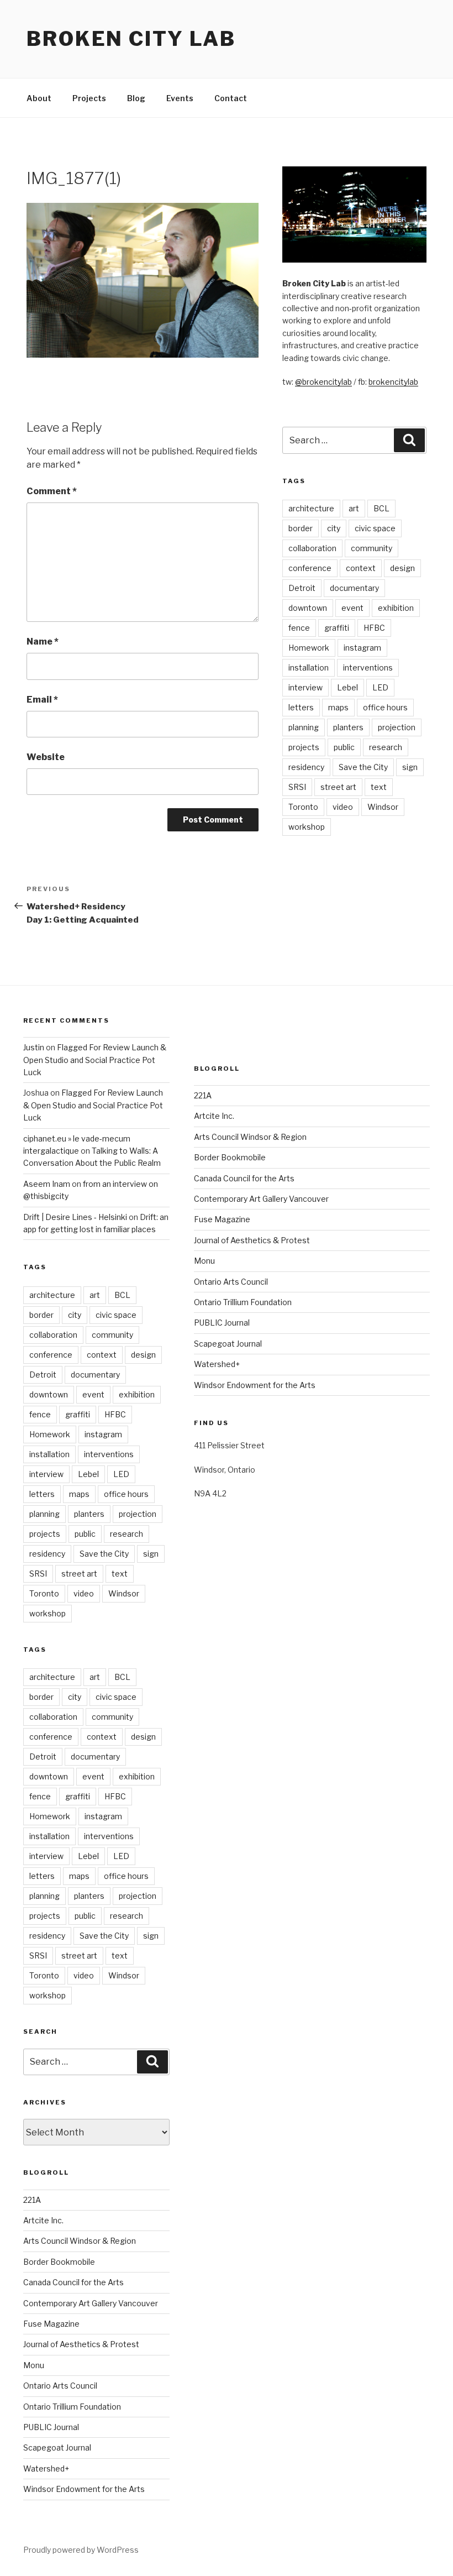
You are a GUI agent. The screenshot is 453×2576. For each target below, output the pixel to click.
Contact (231, 98)
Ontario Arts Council (60, 2386)
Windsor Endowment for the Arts (84, 2489)
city (334, 528)
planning (304, 727)
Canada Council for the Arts (73, 2282)
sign (410, 767)
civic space (375, 528)
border (301, 528)
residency (306, 767)
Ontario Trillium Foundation (72, 2407)
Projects (89, 98)
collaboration (312, 548)
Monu (34, 2365)
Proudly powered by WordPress (81, 2550)
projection (397, 727)
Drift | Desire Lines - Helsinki (75, 1217)
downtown (308, 608)
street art (338, 787)
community (372, 548)
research (386, 747)
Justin (34, 1047)
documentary (354, 588)
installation (309, 667)
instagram (362, 648)
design (402, 568)
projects (304, 747)
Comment (52, 491)
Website (46, 757)
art (354, 508)
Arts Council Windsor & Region (80, 2241)
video (343, 807)
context (361, 568)
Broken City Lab (131, 39)
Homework (309, 648)
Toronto (303, 807)
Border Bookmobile (59, 2262)
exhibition (396, 608)
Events (180, 98)
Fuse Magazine (51, 2324)
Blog (136, 98)
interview (305, 687)
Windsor (383, 807)
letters (301, 707)
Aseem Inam (47, 1184)
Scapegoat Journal (57, 2447)
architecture (311, 508)
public (344, 747)
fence (299, 628)
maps (338, 707)
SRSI (297, 787)
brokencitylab (393, 382)
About (39, 98)
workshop (307, 827)
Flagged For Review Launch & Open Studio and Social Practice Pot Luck (95, 1060)
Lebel (347, 687)
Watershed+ (46, 2468)
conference (310, 568)
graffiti (337, 628)
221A (32, 2200)
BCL (381, 508)
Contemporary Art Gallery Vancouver (91, 2303)
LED (380, 687)
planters (348, 727)
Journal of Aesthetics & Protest (81, 2344)
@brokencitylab (323, 382)
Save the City (363, 767)
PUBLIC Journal (51, 2427)
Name (43, 642)
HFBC (374, 628)
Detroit (302, 588)
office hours (385, 707)
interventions (368, 667)
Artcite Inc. (43, 2220)
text (379, 787)
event (352, 608)
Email (42, 700)
